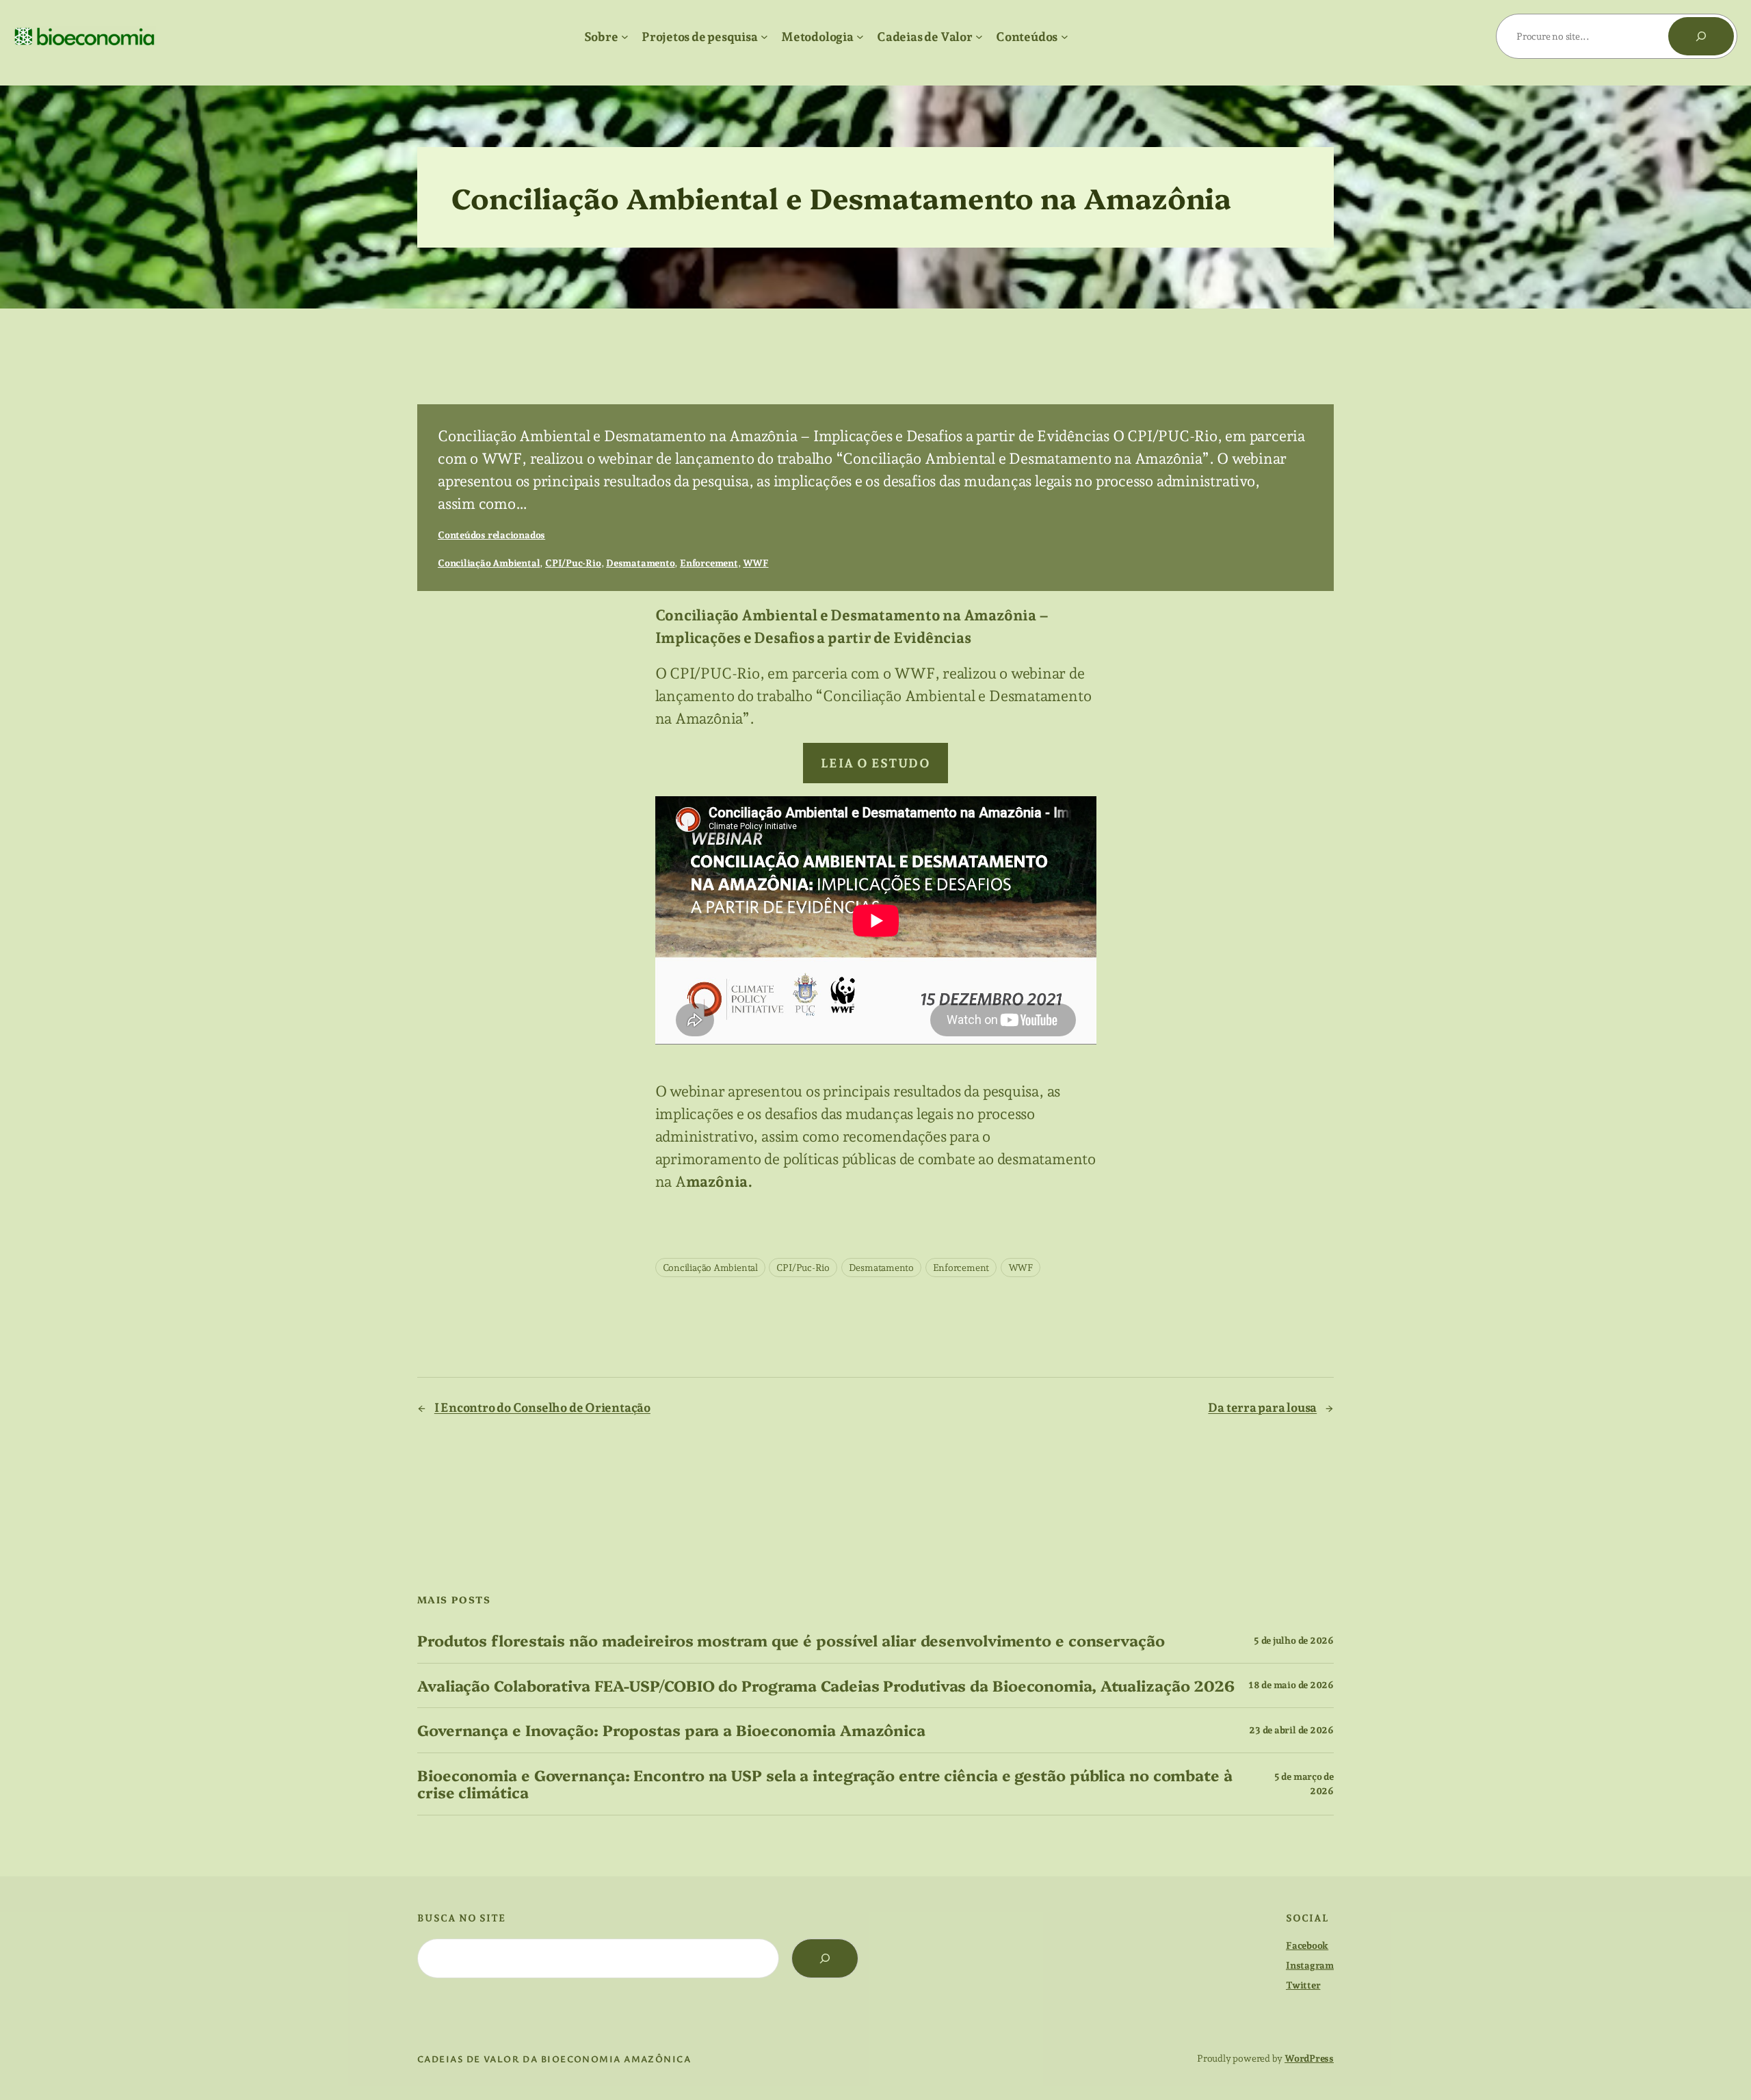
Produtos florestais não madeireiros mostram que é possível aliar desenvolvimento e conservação (791, 1641)
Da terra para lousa (1262, 1407)
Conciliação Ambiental (489, 563)
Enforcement (709, 563)
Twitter (1303, 1985)
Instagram (1310, 1965)
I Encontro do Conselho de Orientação (542, 1407)
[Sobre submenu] (625, 37)
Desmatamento (640, 563)
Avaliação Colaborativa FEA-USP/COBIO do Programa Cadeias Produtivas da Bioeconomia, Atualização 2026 (826, 1686)
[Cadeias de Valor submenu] (979, 37)
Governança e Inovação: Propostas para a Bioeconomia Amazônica (671, 1730)
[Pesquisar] (1701, 36)
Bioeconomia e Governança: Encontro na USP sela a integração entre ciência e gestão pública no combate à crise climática (825, 1784)
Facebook (1307, 1945)
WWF (755, 563)
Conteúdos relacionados (491, 535)
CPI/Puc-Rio (573, 563)
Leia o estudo (876, 763)
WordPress (1309, 2058)
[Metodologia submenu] (860, 37)
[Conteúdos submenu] (1065, 37)
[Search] (825, 1958)
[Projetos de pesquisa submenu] (764, 37)
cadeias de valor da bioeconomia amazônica (554, 2059)
